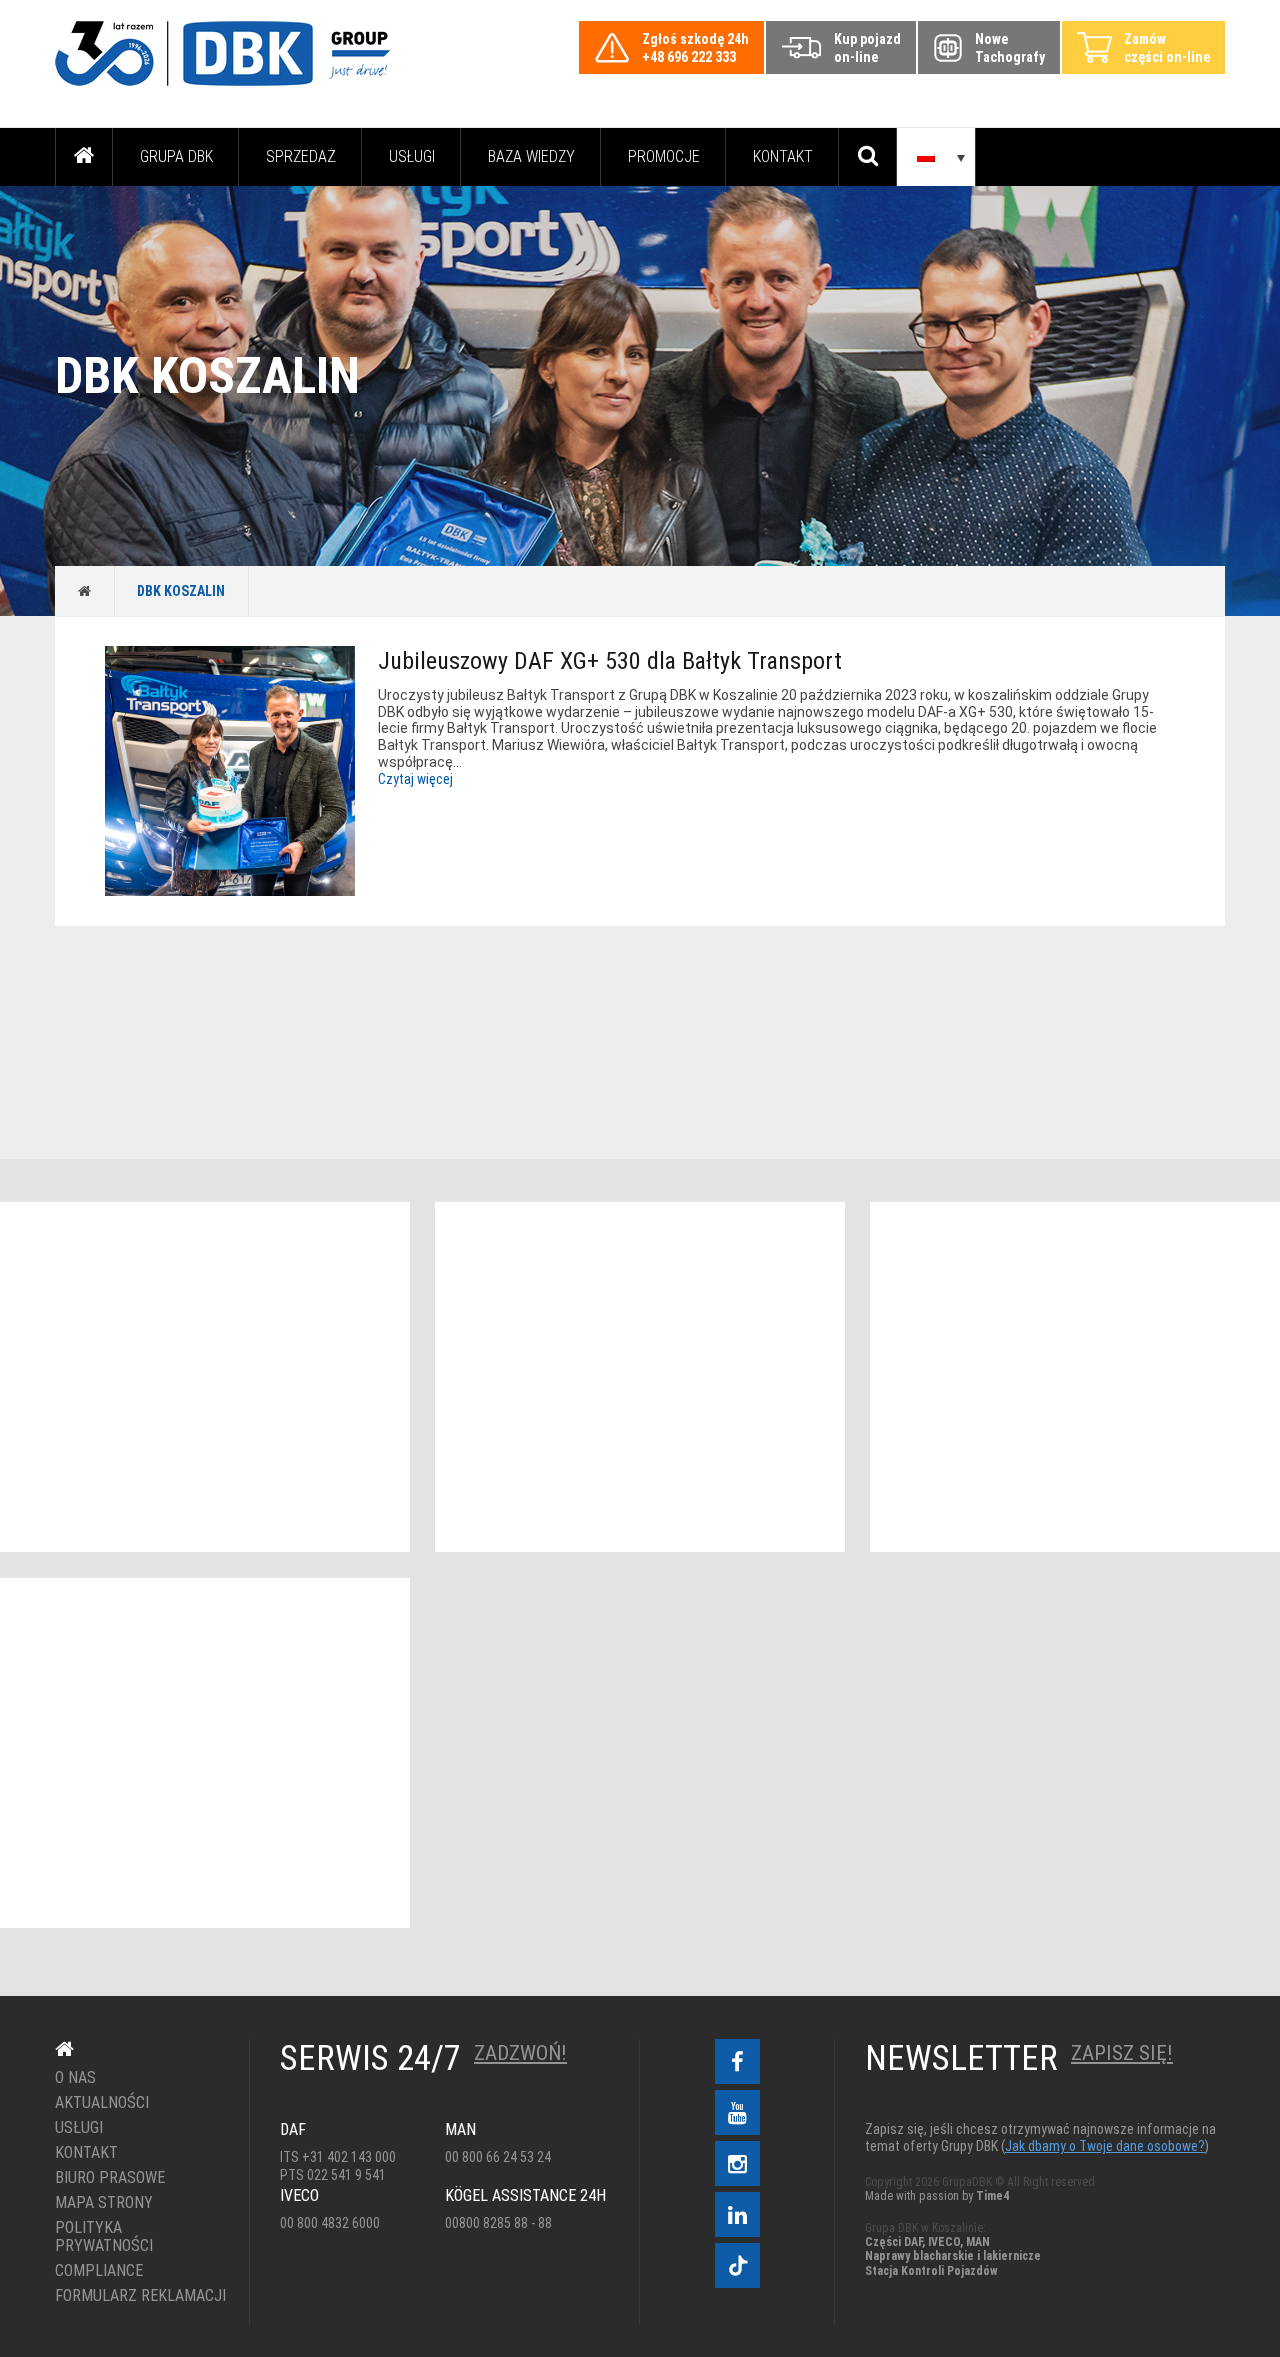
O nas (75, 2078)
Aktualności (102, 2103)
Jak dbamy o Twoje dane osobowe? (1105, 2146)
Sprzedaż (301, 156)
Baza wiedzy (531, 156)
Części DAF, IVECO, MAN (927, 2242)
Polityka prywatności (104, 2237)
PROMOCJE (664, 156)
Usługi (412, 156)
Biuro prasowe (110, 2178)
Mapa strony (104, 2203)
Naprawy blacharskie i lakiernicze (953, 2256)
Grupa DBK (176, 156)
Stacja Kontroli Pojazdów (931, 2271)
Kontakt (783, 156)
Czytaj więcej (415, 779)
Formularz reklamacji (137, 2296)
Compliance (99, 2271)
